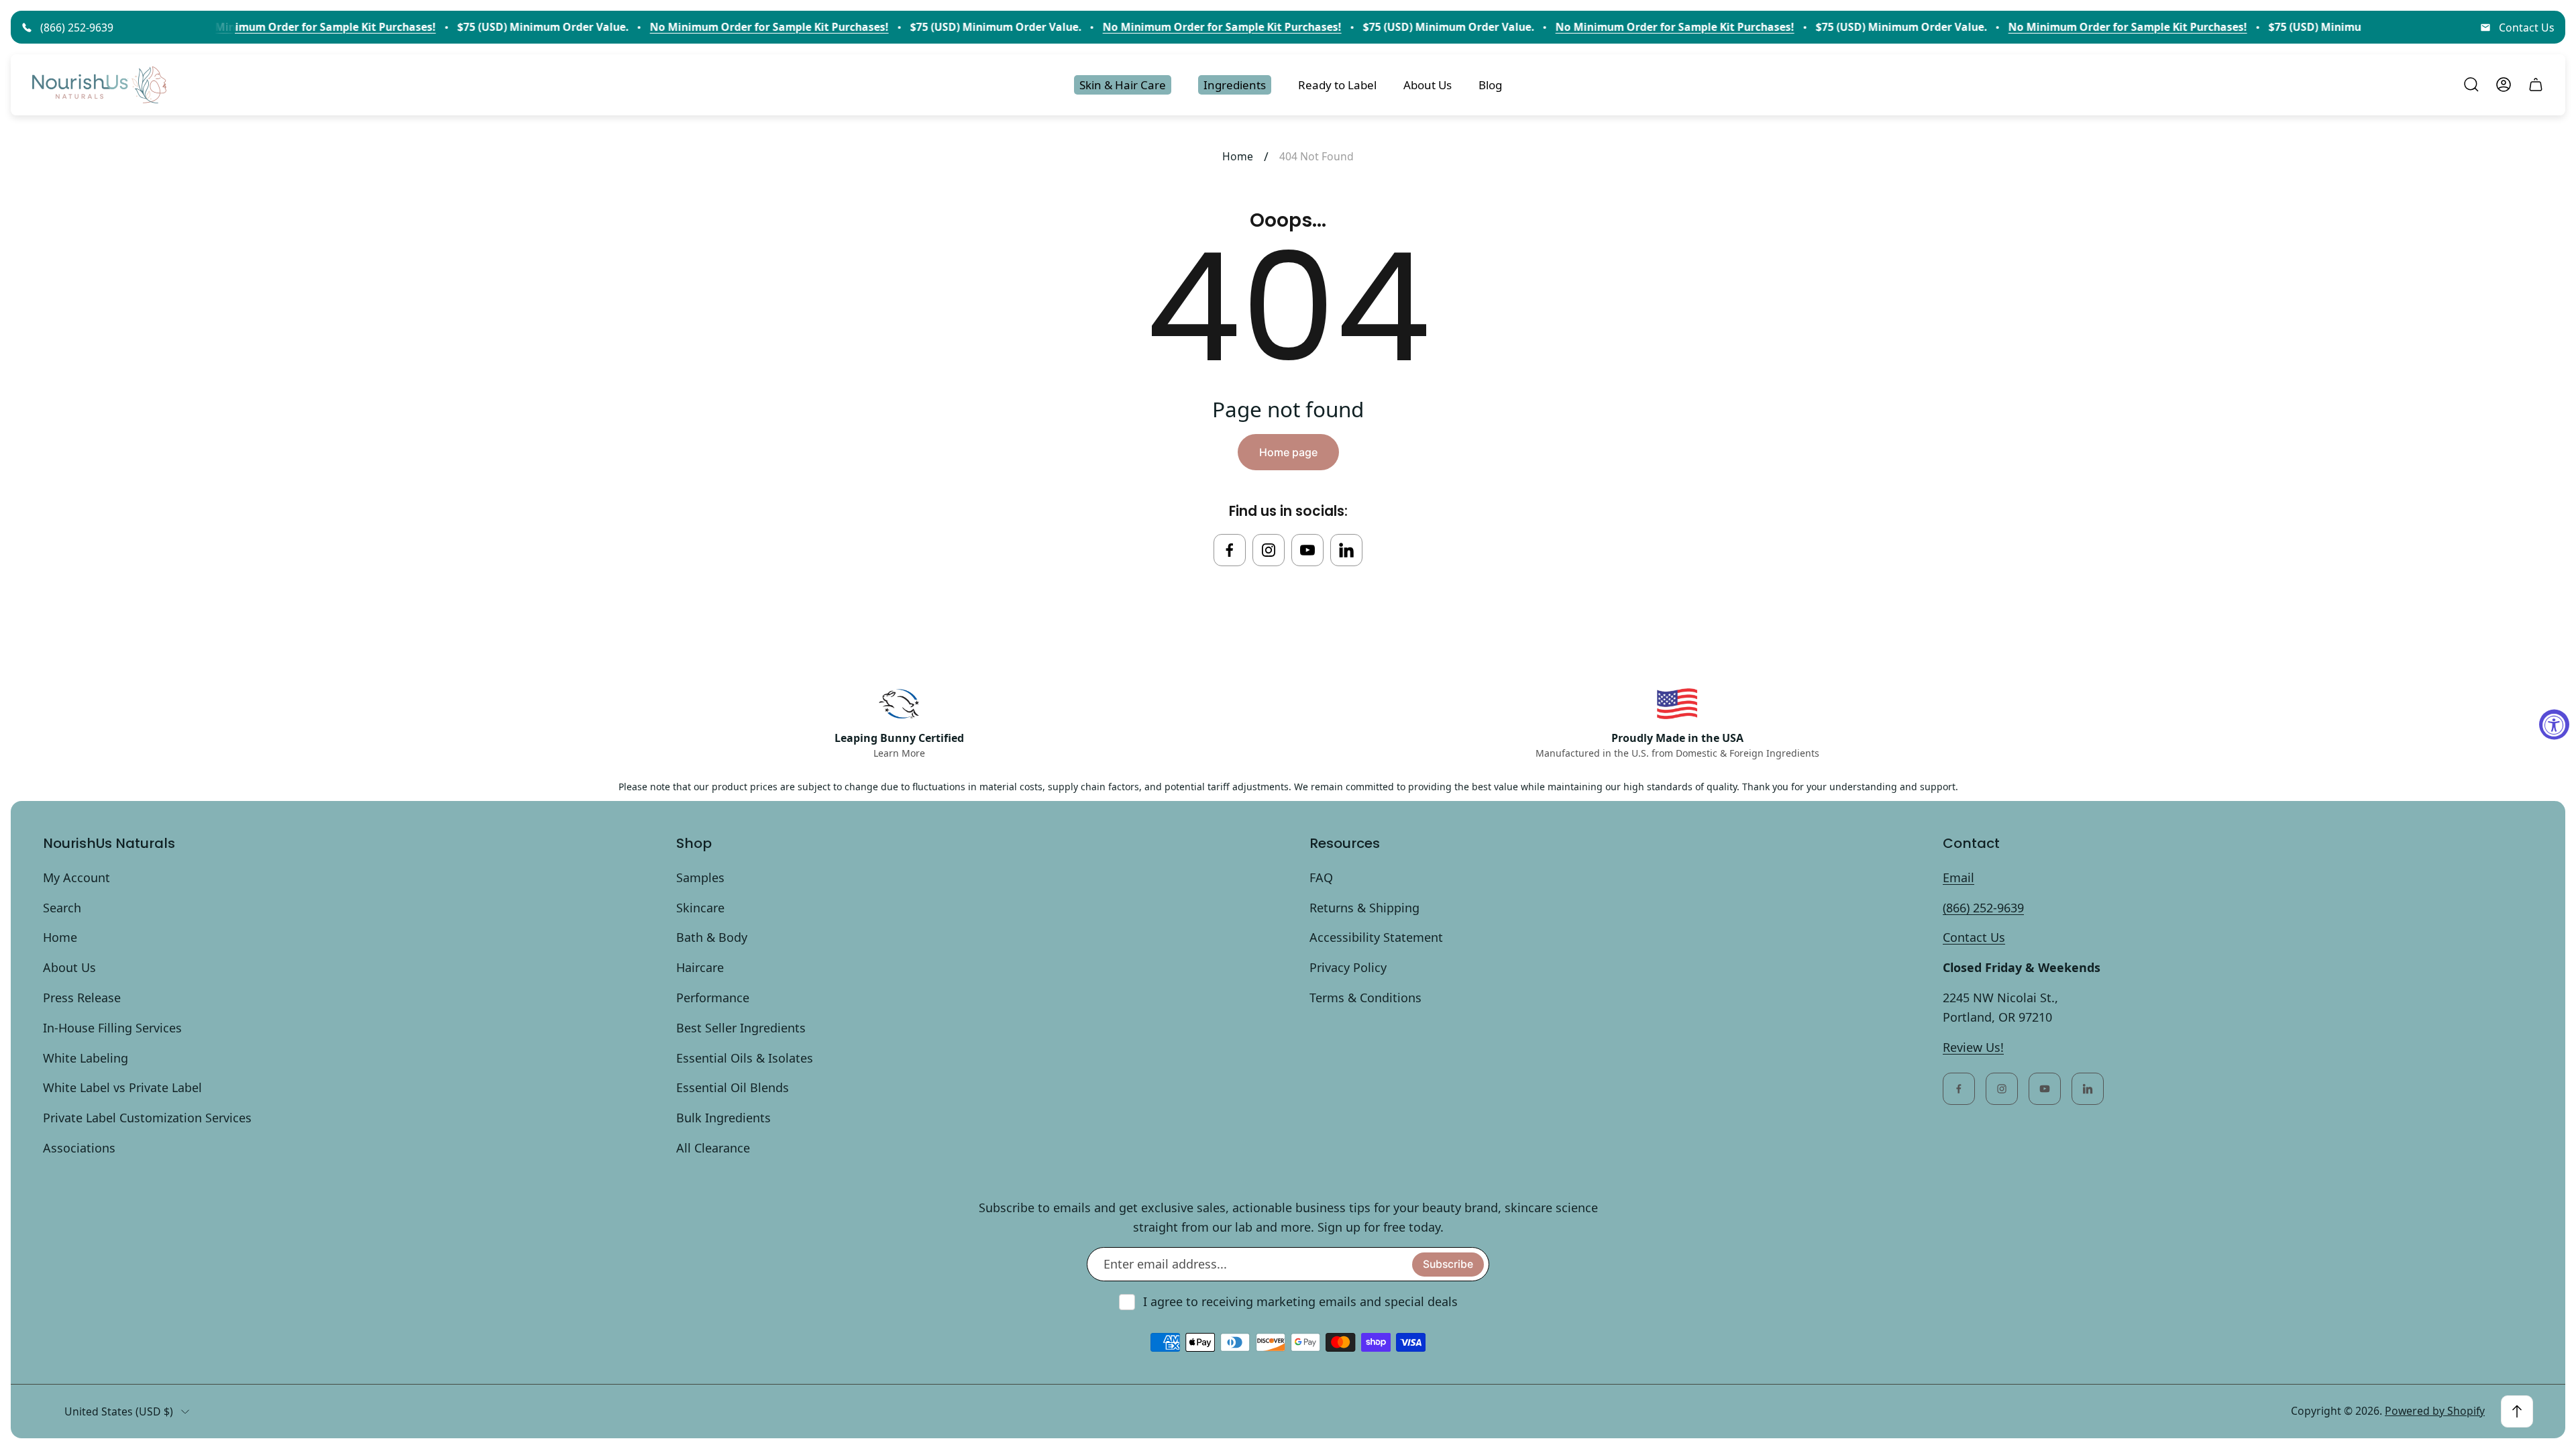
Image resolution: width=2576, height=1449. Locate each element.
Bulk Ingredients (723, 1118)
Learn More (899, 753)
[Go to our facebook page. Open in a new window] (1230, 550)
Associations (79, 1148)
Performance (713, 998)
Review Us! (1973, 1047)
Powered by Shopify (2435, 1411)
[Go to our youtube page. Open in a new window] (1307, 550)
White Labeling (86, 1058)
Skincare (700, 908)
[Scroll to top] (2517, 1411)
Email (1958, 877)
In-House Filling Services (112, 1028)
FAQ (1321, 877)
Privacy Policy (1348, 967)
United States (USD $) (119, 1411)
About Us (69, 967)
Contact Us (2527, 28)
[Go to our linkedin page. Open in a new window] (1346, 550)
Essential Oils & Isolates (745, 1058)
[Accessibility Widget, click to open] (2554, 725)
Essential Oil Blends (733, 1087)
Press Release (82, 998)
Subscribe (1448, 1264)
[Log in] (2504, 85)
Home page (1288, 452)
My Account (76, 877)
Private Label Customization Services (147, 1118)
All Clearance (713, 1148)
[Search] (2471, 85)
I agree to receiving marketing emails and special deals (1300, 1301)
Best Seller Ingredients (741, 1028)
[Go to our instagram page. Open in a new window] (1269, 550)
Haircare (700, 967)
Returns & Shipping (1364, 908)
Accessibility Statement (1376, 937)
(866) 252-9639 (77, 28)
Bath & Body (712, 937)
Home (1238, 156)
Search (62, 908)
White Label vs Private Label (122, 1087)
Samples (700, 877)
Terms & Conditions (1365, 998)
